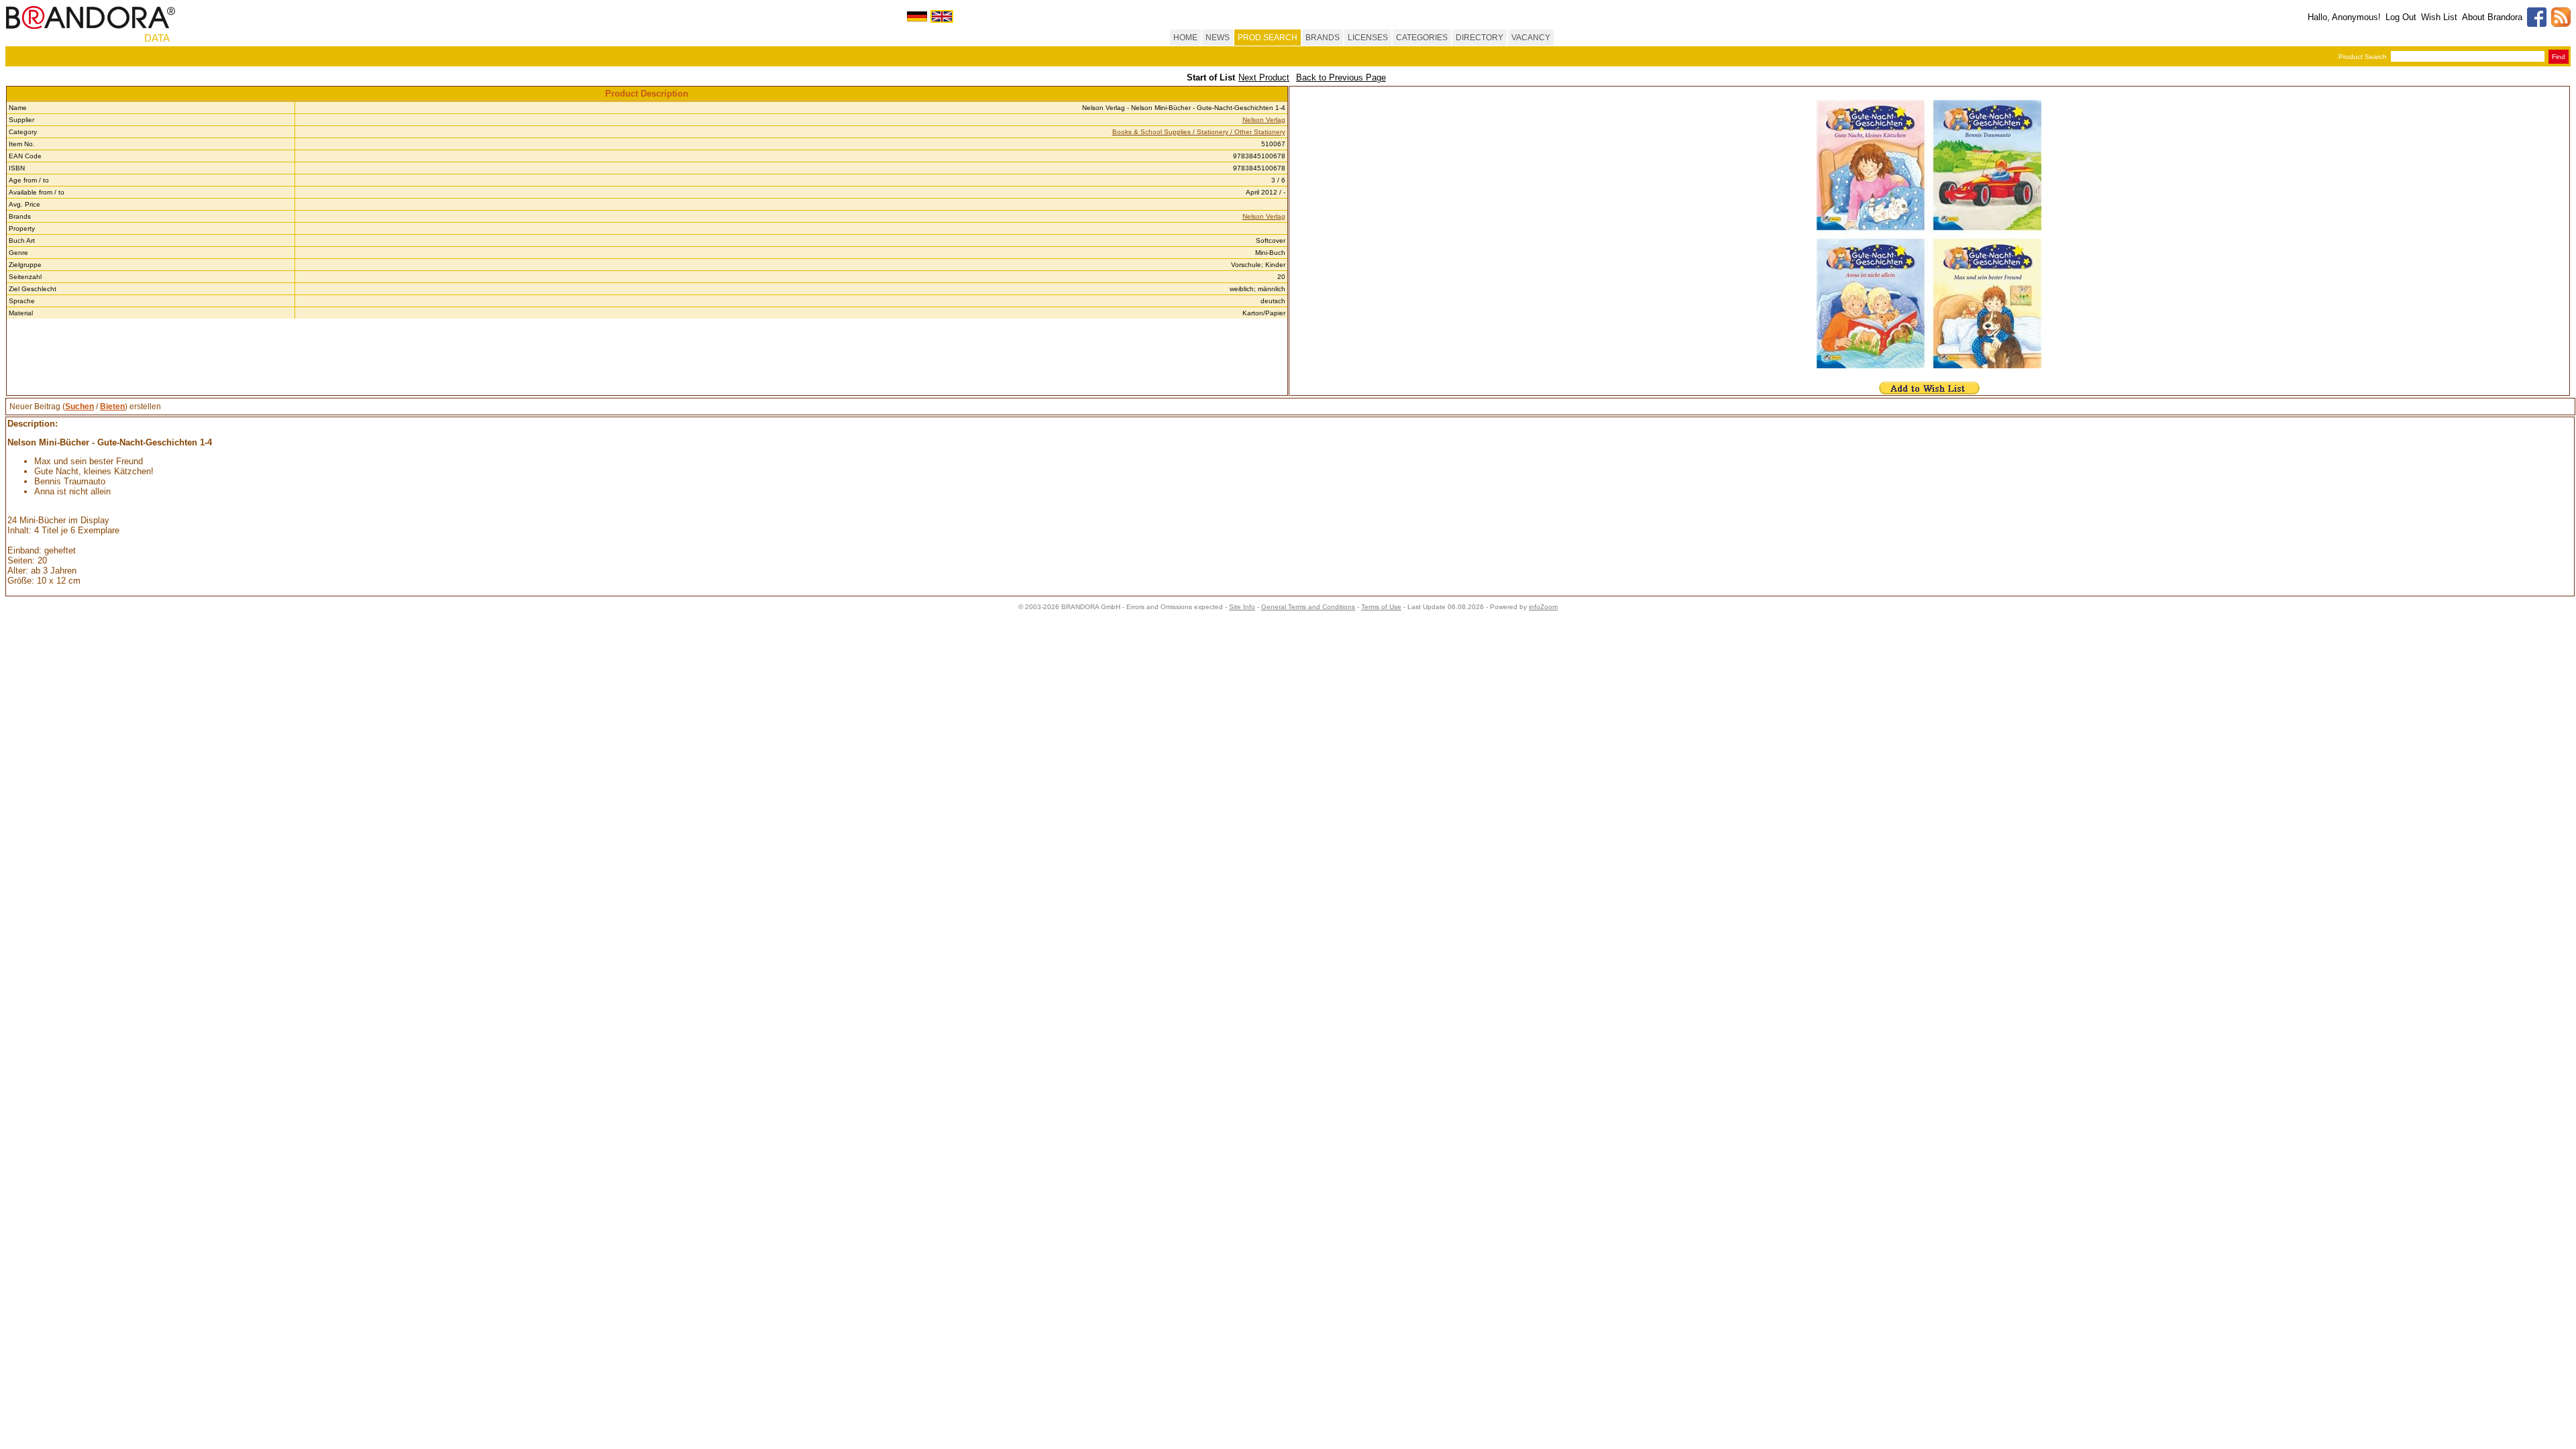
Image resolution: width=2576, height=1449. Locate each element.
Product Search (2363, 57)
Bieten (112, 407)
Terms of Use (1381, 607)
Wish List (2439, 17)
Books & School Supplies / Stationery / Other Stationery (1199, 132)
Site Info (1242, 607)
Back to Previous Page (1341, 77)
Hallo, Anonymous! (2344, 17)
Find (2559, 57)
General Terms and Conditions (1308, 607)
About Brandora (2492, 17)
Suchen (79, 407)
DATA (157, 38)
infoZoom (1543, 607)
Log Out (2401, 17)
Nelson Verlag (1264, 120)
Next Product (1264, 77)
